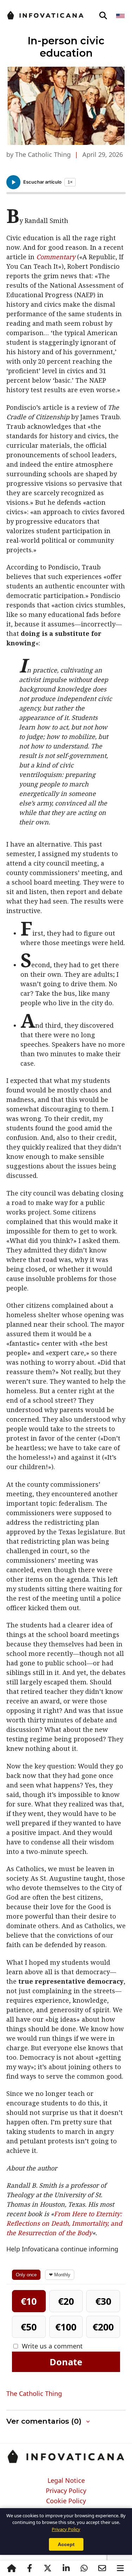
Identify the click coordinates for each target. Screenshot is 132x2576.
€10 (29, 2301)
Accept (66, 2544)
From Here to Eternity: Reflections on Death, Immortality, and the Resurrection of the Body (64, 2223)
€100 (66, 2327)
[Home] (12, 2568)
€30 (103, 2301)
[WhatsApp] (84, 2568)
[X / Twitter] (48, 2568)
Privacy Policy (66, 2491)
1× (70, 182)
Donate (66, 2362)
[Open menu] (120, 2568)
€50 (29, 2327)
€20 (66, 2301)
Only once (26, 2275)
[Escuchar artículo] (13, 182)
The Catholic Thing (34, 2393)
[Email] (102, 2568)
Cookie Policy (66, 2501)
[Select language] (121, 16)
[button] (66, 2421)
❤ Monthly (60, 2275)
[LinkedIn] (66, 2568)
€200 (103, 2327)
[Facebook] (30, 2568)
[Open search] (103, 16)
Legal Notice (66, 2481)
